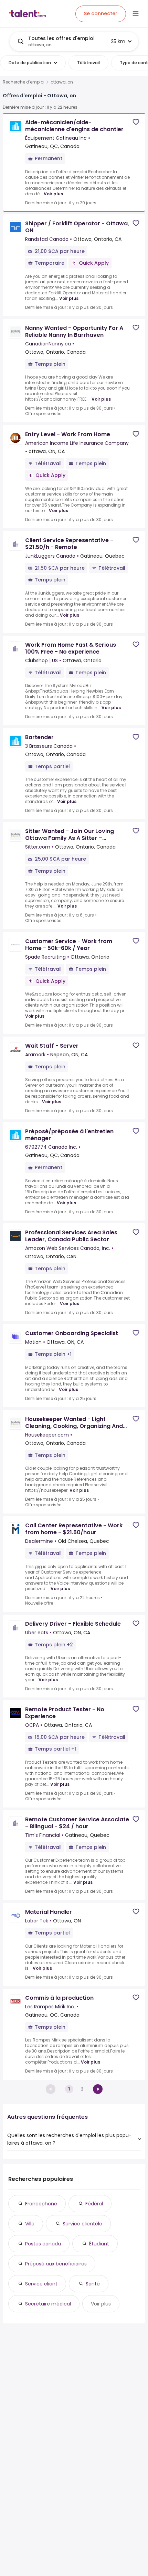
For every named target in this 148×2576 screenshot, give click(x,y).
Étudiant (99, 2244)
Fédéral (94, 2204)
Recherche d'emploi (24, 82)
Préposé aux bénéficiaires (56, 2264)
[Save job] (136, 122)
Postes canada (43, 2244)
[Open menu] (136, 14)
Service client (41, 2284)
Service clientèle (82, 2224)
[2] (98, 2089)
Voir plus (53, 194)
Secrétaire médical (48, 2304)
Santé (93, 2284)
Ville (30, 2224)
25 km (118, 41)
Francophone (41, 2204)
